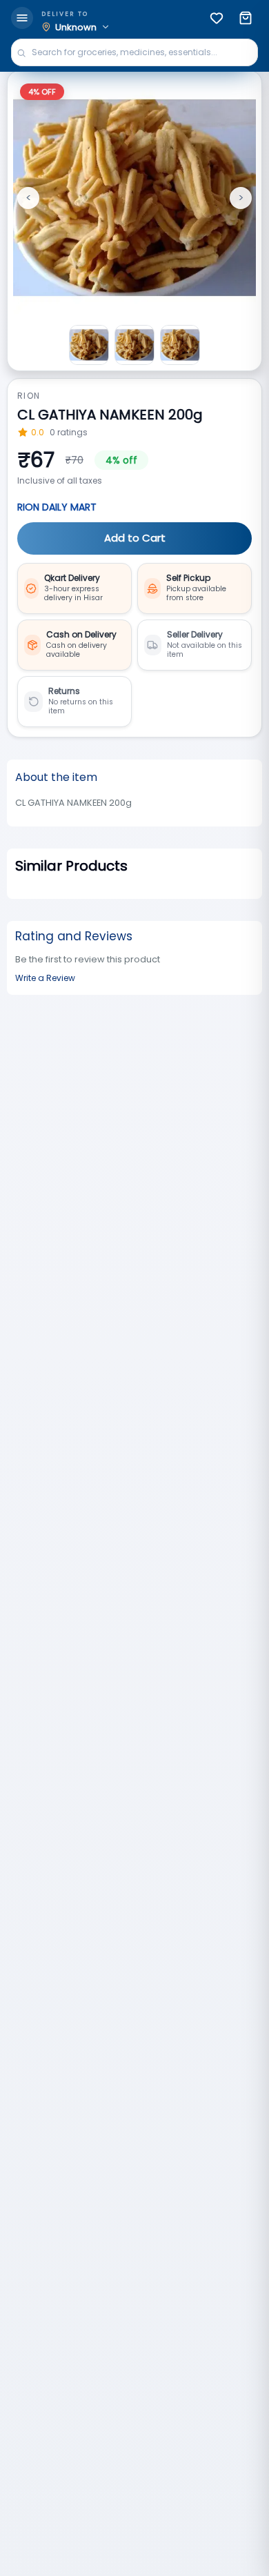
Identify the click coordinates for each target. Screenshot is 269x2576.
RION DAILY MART (57, 507)
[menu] (22, 18)
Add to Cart (135, 538)
